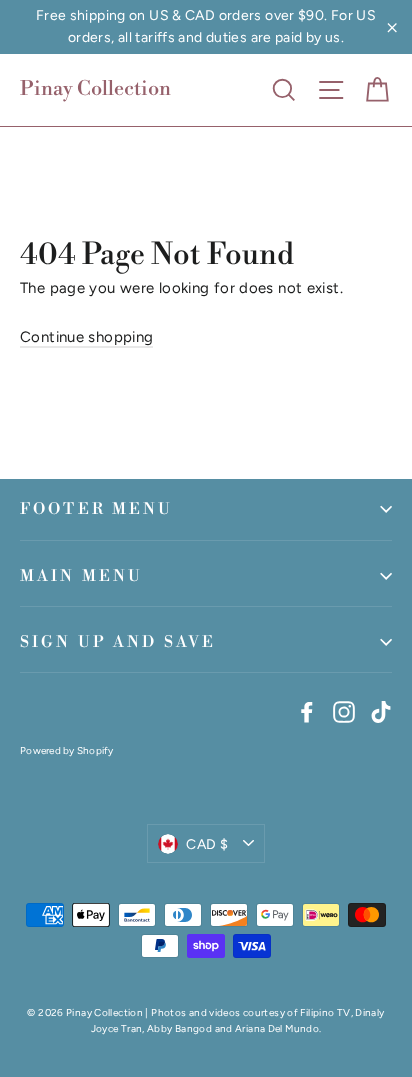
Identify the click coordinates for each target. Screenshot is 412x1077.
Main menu (81, 576)
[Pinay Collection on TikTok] (381, 710)
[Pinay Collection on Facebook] (307, 710)
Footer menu (97, 509)
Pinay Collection (95, 89)
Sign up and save (118, 642)
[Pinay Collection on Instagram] (344, 710)
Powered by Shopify (67, 750)
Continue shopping (86, 337)
